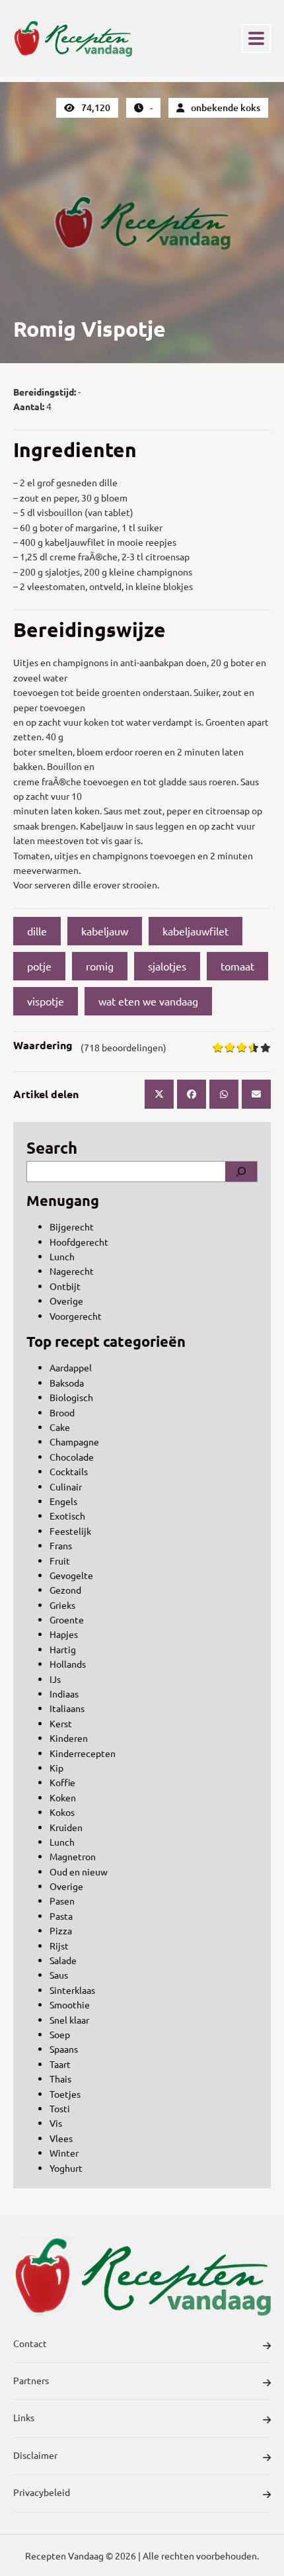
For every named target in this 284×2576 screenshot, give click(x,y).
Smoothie (70, 2004)
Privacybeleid (42, 2492)
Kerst (61, 1723)
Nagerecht (72, 1271)
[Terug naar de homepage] (73, 38)
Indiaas (64, 1694)
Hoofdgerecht (79, 1242)
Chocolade (72, 1457)
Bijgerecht (72, 1226)
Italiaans (67, 1708)
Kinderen (69, 1738)
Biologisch (71, 1397)
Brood (62, 1412)
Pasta (61, 1916)
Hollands (68, 1664)
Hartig (63, 1649)
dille (37, 931)
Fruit (60, 1561)
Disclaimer (35, 2455)
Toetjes (65, 2094)
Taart (60, 2064)
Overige (66, 1301)
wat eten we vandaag (148, 1001)
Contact (30, 2343)
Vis (56, 2123)
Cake (60, 1427)
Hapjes (64, 1634)
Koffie (62, 1782)
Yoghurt (66, 2168)
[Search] (241, 1172)
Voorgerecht (76, 1316)
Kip (56, 1768)
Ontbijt (65, 1286)
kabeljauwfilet (195, 931)
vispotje (46, 1001)
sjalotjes (167, 966)
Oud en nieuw (79, 1871)
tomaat (237, 966)
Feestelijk (70, 1531)
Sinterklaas (72, 1990)
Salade (63, 1960)
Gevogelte (71, 1575)
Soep (60, 2034)
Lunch (62, 1256)
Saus (59, 1975)
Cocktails (69, 1471)
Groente (67, 1619)
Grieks (62, 1605)
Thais (60, 2079)
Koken (63, 1797)
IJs (55, 1679)
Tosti (60, 2108)
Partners (31, 2380)
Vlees (61, 2138)
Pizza (61, 1930)
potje (39, 966)
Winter (64, 2153)
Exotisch (67, 1516)
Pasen (62, 1901)
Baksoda (67, 1383)
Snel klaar (69, 2020)
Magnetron (73, 1856)
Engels (63, 1501)
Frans (61, 1545)
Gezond (65, 1590)
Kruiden (66, 1827)
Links (24, 2417)
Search (52, 1147)
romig (100, 966)
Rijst (59, 1946)
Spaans (64, 2049)
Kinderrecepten (83, 1753)
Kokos (62, 1812)
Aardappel (71, 1367)
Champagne (74, 1441)
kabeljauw (105, 931)
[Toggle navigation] (256, 38)
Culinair (66, 1486)
